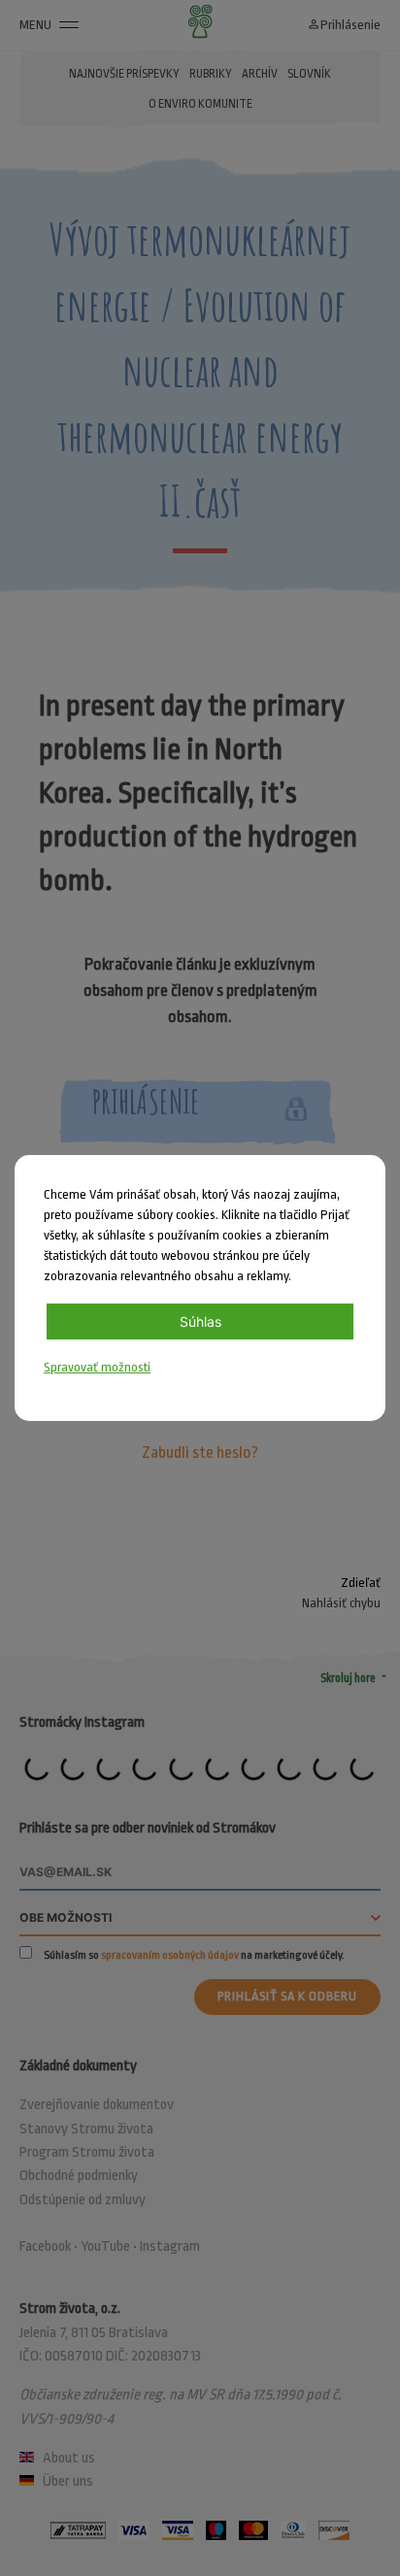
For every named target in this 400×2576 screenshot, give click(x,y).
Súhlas (200, 1321)
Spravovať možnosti (97, 1367)
